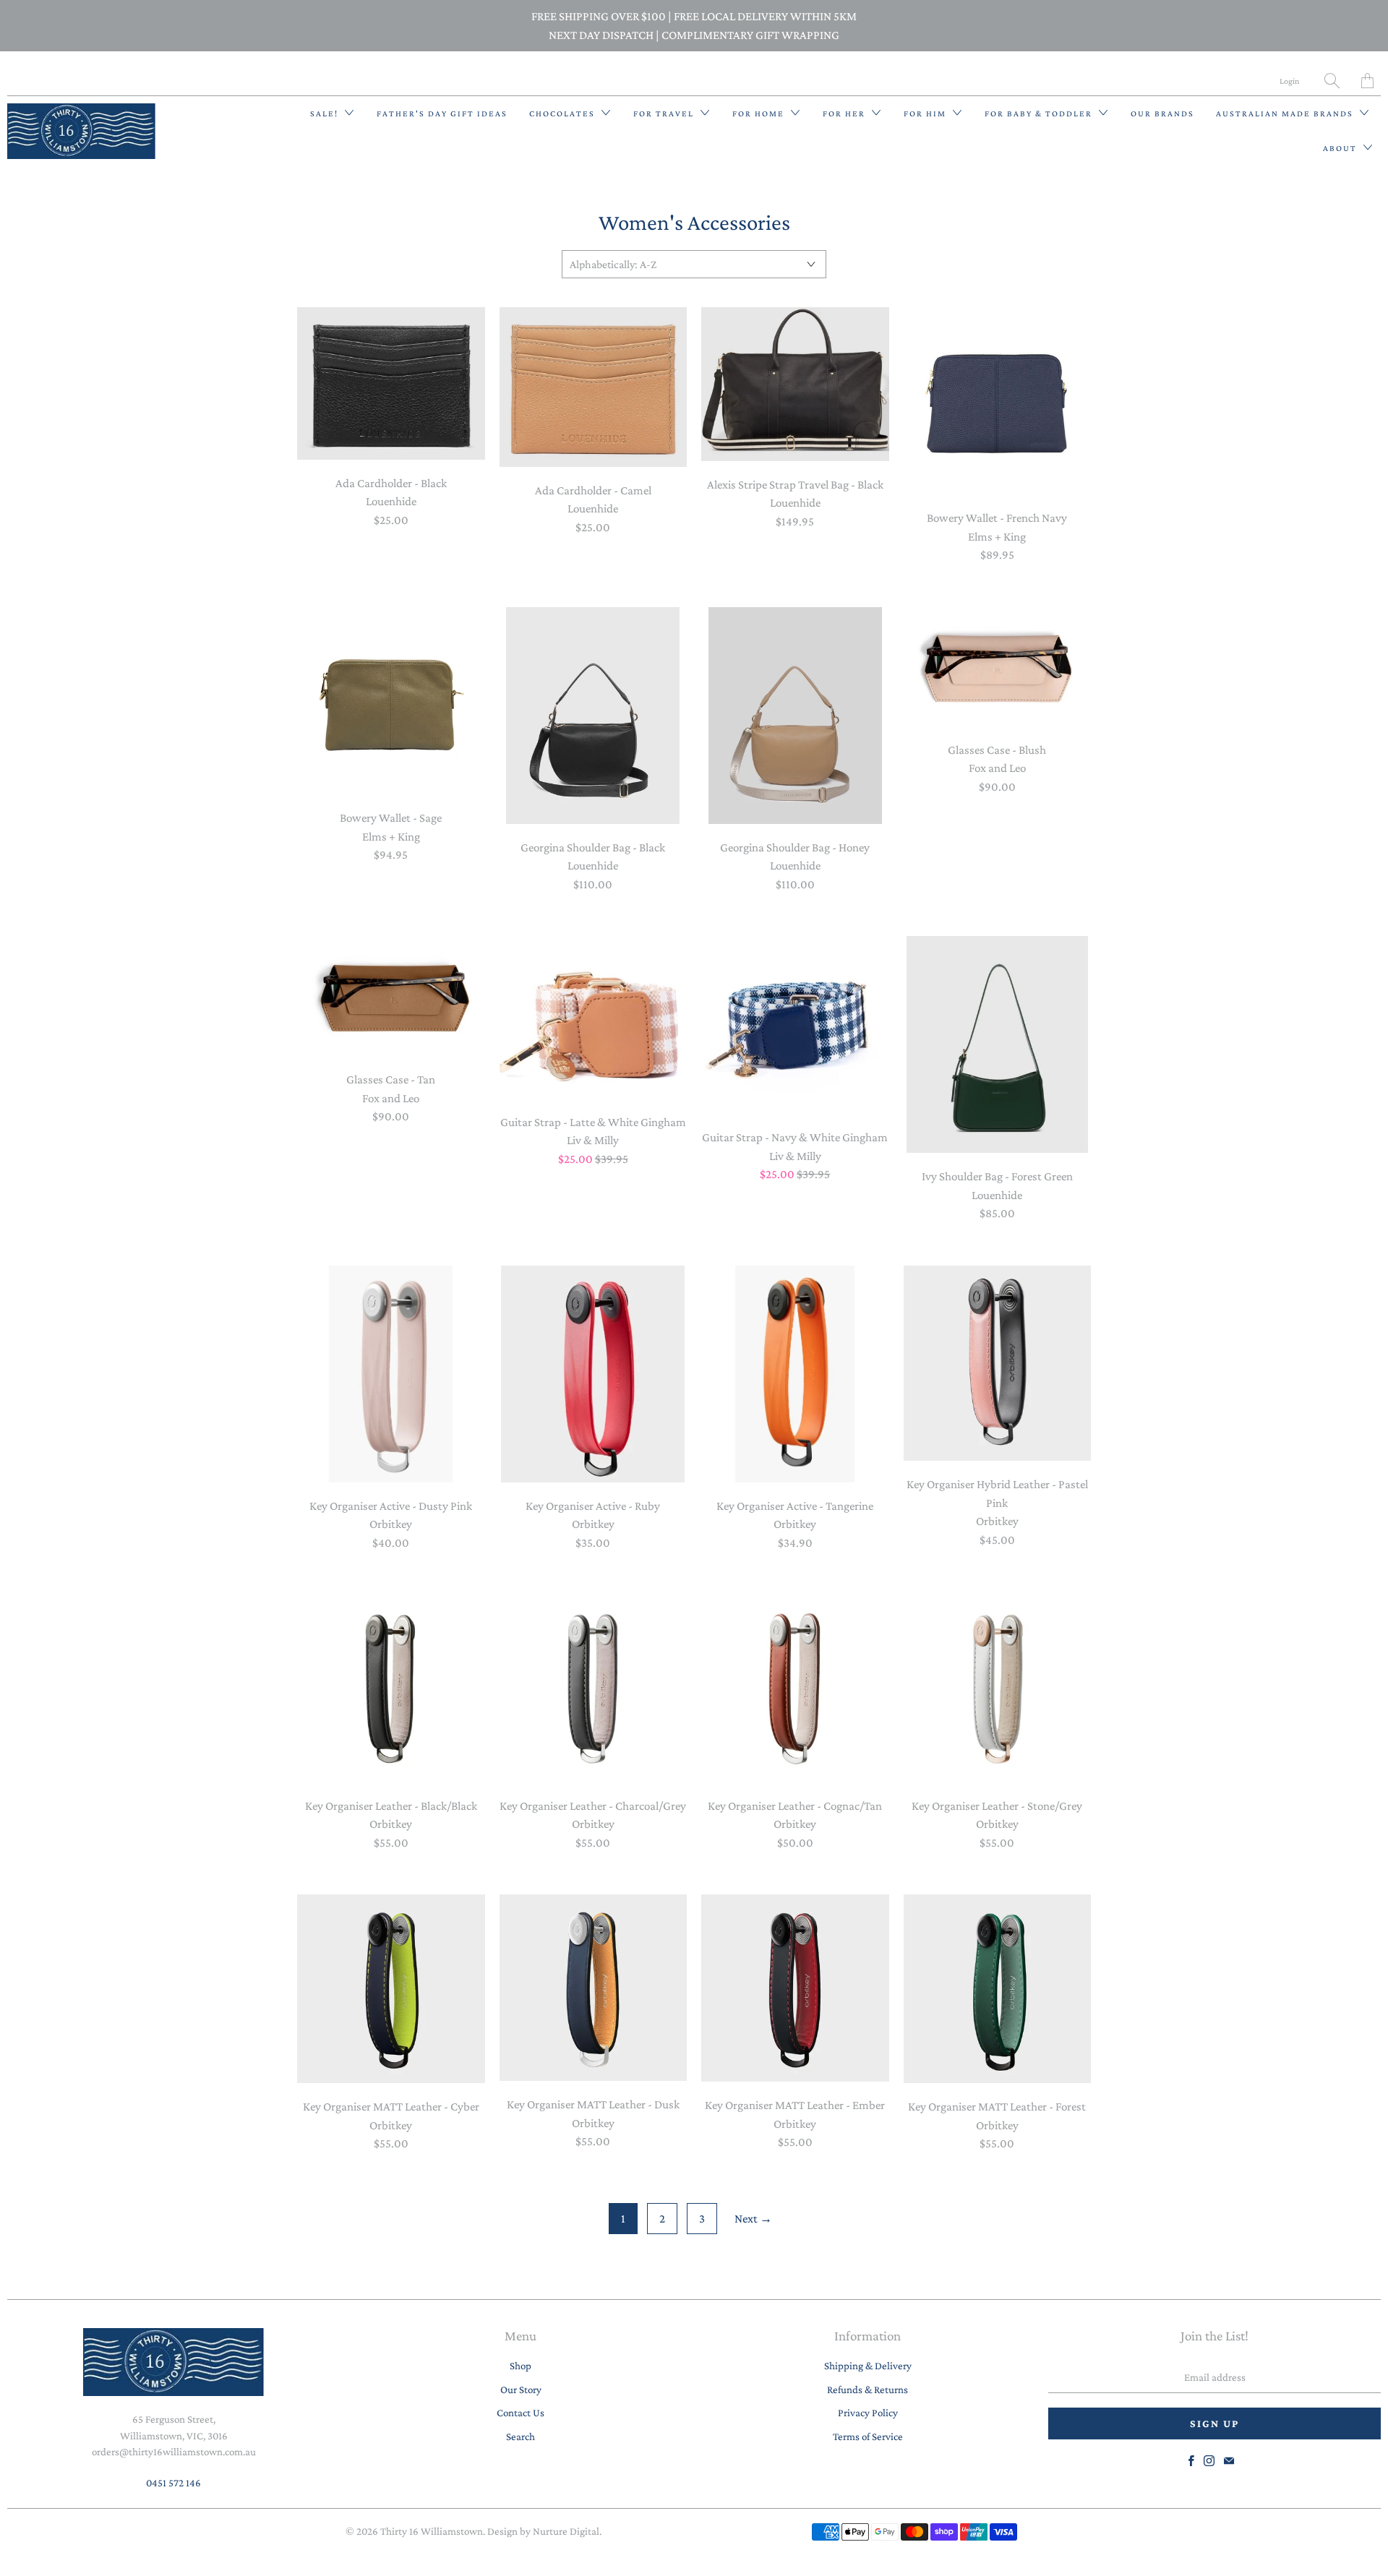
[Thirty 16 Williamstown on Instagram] (1209, 2461)
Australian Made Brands (1286, 113)
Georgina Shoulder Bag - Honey (795, 716)
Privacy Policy (868, 2413)
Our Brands (1162, 113)
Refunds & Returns (867, 2390)
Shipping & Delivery (868, 2366)
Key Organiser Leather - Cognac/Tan (795, 1688)
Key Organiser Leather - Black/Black (391, 1688)
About (1341, 148)
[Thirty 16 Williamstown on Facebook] (1191, 2461)
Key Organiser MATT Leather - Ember (795, 1988)
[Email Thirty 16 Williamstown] (1229, 2461)
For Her (845, 113)
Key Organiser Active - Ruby (594, 1374)
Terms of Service (868, 2437)
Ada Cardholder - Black (391, 383)
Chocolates (564, 113)
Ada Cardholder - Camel (594, 387)
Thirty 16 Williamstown (432, 2531)
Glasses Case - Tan (391, 996)
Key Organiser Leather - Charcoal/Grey (594, 1688)
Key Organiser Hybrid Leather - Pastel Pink (998, 1364)
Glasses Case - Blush (998, 667)
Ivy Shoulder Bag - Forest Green (998, 1044)
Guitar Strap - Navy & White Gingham (795, 1025)
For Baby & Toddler (1040, 113)
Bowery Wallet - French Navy (998, 401)
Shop (520, 2366)
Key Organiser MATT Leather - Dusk (594, 1988)
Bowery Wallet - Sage (391, 701)
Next (753, 2219)
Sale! (326, 113)
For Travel (665, 113)
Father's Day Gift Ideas (442, 113)
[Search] (1332, 81)
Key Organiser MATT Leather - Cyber (391, 1989)
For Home (760, 113)
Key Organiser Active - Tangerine (795, 1374)
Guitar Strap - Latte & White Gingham (594, 1017)
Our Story (521, 2390)
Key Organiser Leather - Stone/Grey (998, 1688)
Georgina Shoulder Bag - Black (594, 716)
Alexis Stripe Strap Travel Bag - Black (795, 384)
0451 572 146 (173, 2483)
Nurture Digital (566, 2531)
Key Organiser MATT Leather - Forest (998, 1989)
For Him (926, 113)
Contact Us (520, 2413)
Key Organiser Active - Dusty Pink (391, 1374)
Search (520, 2437)
